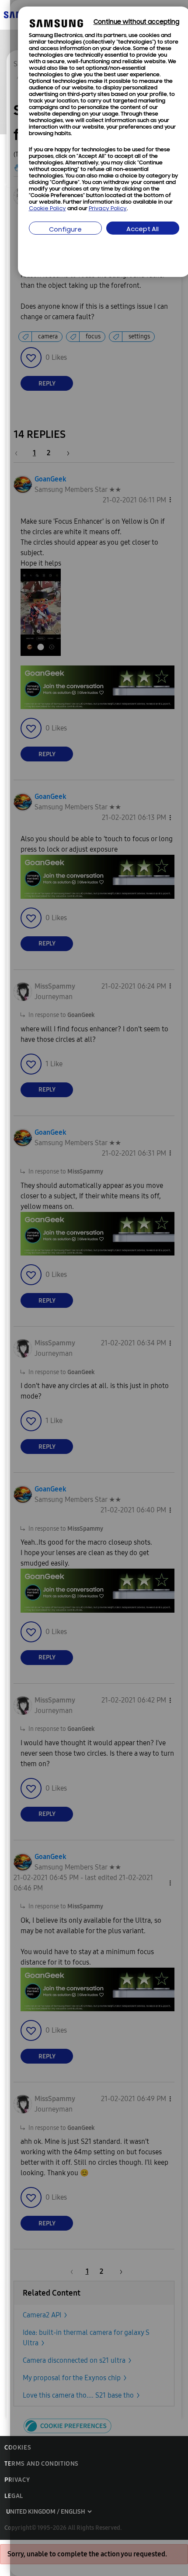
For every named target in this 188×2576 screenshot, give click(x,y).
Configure (65, 230)
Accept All (143, 230)
